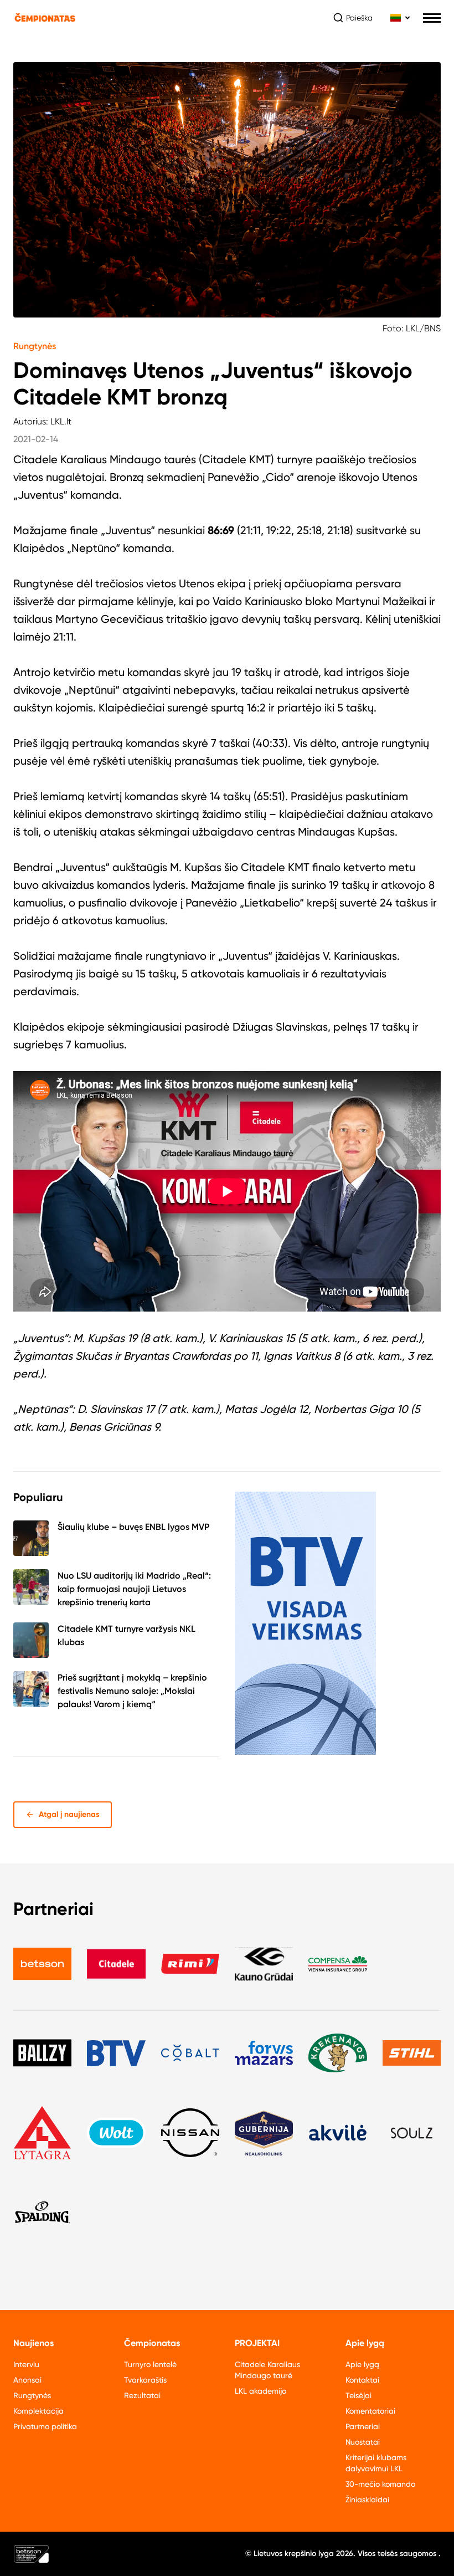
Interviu (26, 2364)
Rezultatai (142, 2395)
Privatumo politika (45, 2426)
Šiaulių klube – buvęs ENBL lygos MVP (133, 1527)
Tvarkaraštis (145, 2380)
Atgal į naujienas (69, 1814)
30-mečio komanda (381, 2484)
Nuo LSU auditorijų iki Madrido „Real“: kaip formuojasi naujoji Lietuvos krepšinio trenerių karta (134, 1589)
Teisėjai (358, 2395)
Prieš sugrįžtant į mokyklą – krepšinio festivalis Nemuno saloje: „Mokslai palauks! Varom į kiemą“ (132, 1691)
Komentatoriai (370, 2411)
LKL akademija (261, 2391)
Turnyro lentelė (150, 2364)
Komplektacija (38, 2411)
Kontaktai (362, 2380)
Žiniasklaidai (367, 2500)
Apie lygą (362, 2364)
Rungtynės (35, 346)
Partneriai (363, 2426)
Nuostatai (363, 2442)
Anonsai (27, 2380)
